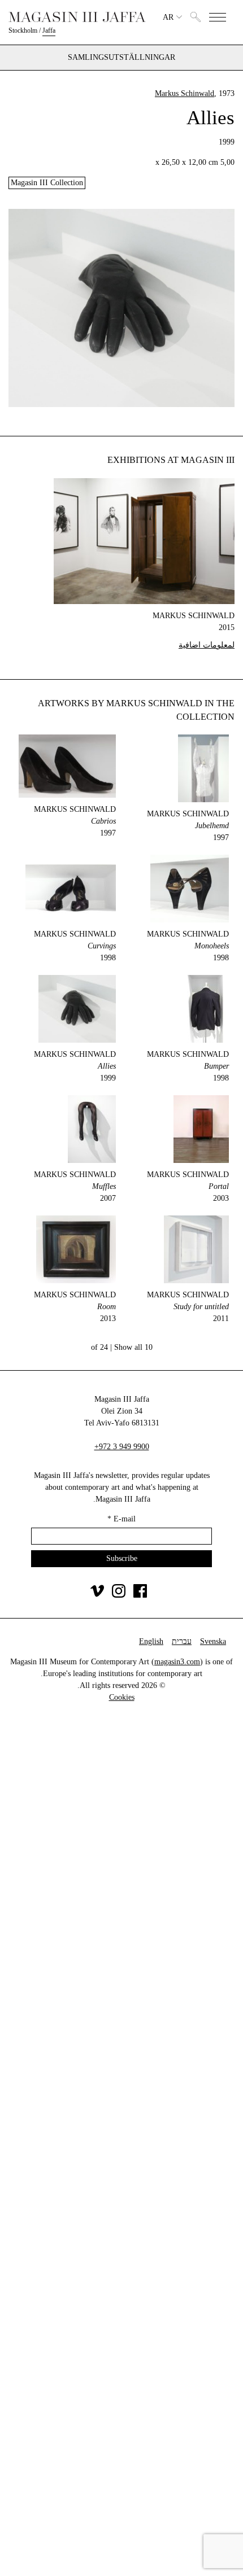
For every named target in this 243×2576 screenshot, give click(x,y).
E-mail (121, 1519)
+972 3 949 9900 (122, 1447)
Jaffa (49, 30)
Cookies (122, 1697)
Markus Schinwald (185, 93)
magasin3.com (177, 1662)
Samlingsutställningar (121, 58)
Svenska (213, 1641)
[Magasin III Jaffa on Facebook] (140, 1595)
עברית (182, 1641)
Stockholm (23, 30)
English (151, 1641)
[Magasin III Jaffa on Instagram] (119, 1595)
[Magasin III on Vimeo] (97, 1595)
